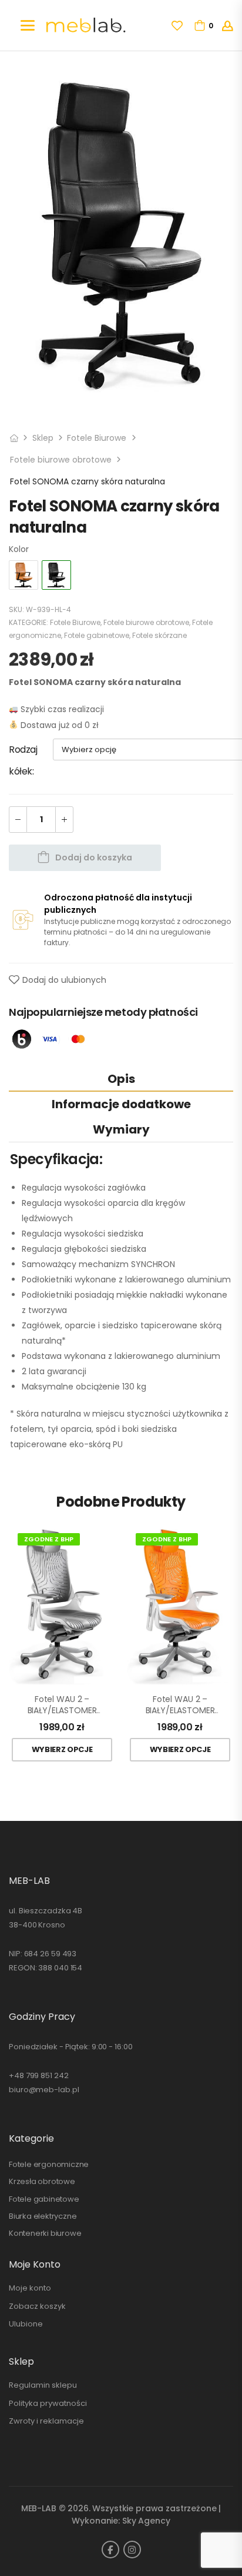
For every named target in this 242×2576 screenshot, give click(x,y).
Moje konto (30, 2288)
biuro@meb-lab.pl (44, 2090)
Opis (121, 1079)
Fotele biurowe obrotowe (61, 460)
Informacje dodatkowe (121, 1104)
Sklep (43, 438)
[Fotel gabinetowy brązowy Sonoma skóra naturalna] (23, 575)
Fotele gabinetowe (97, 635)
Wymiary (121, 1129)
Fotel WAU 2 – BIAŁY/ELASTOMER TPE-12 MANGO (180, 1705)
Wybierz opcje (62, 1749)
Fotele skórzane (159, 635)
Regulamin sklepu (43, 2385)
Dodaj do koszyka (94, 857)
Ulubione (26, 2324)
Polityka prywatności (48, 2403)
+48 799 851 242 (39, 2075)
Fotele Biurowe (97, 438)
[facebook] (110, 2550)
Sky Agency (146, 2521)
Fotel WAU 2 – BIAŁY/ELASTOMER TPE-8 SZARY (62, 1705)
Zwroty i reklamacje (46, 2421)
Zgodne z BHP (49, 1539)
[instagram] (132, 2550)
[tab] (121, 1078)
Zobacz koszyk (37, 2306)
